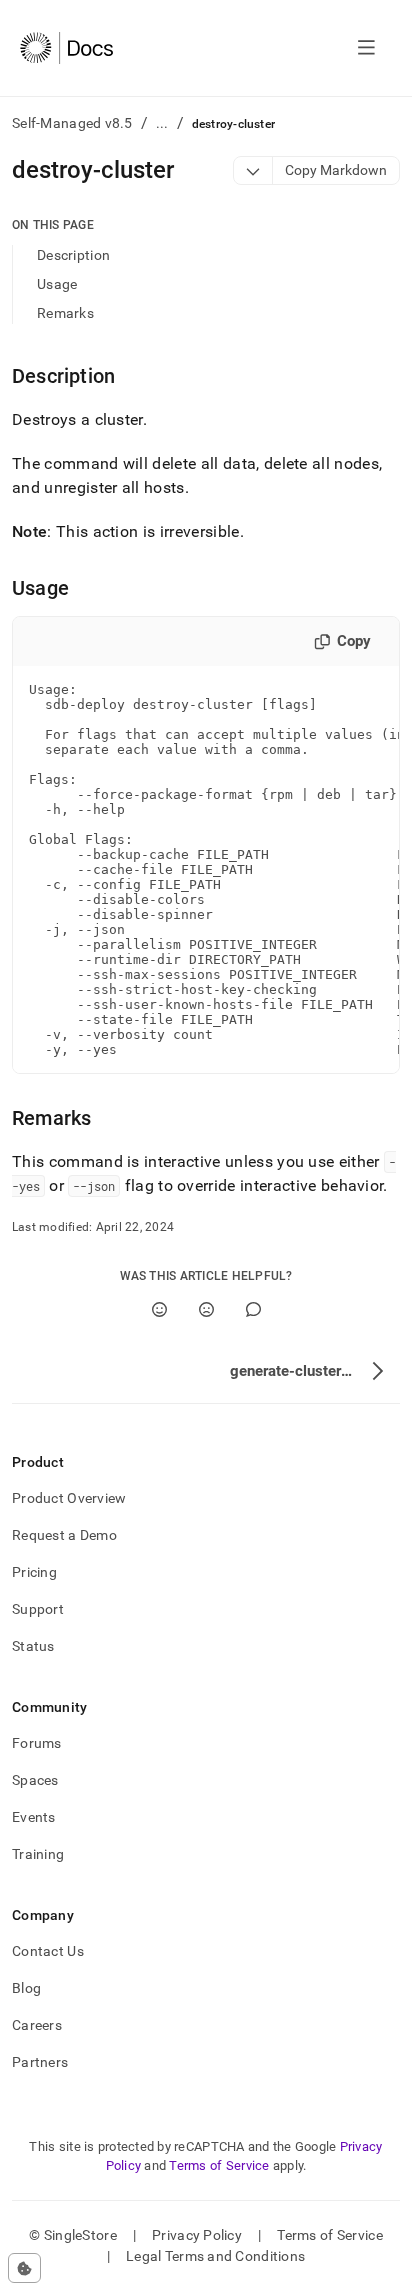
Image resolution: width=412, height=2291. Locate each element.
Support (38, 1609)
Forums (37, 1743)
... (162, 123)
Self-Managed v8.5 (72, 123)
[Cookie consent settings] (24, 2268)
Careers (37, 2025)
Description (73, 255)
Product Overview (69, 1498)
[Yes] (159, 1309)
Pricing (34, 1572)
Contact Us (48, 1951)
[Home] (66, 48)
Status (33, 1646)
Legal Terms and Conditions (215, 2256)
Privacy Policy (197, 2235)
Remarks (65, 313)
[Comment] (253, 1309)
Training (38, 1854)
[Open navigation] (366, 48)
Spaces (35, 1780)
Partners (40, 2062)
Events (34, 1817)
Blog (26, 1988)
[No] (206, 1309)
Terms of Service (219, 2165)
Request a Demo (64, 1535)
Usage (57, 284)
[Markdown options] (253, 170)
